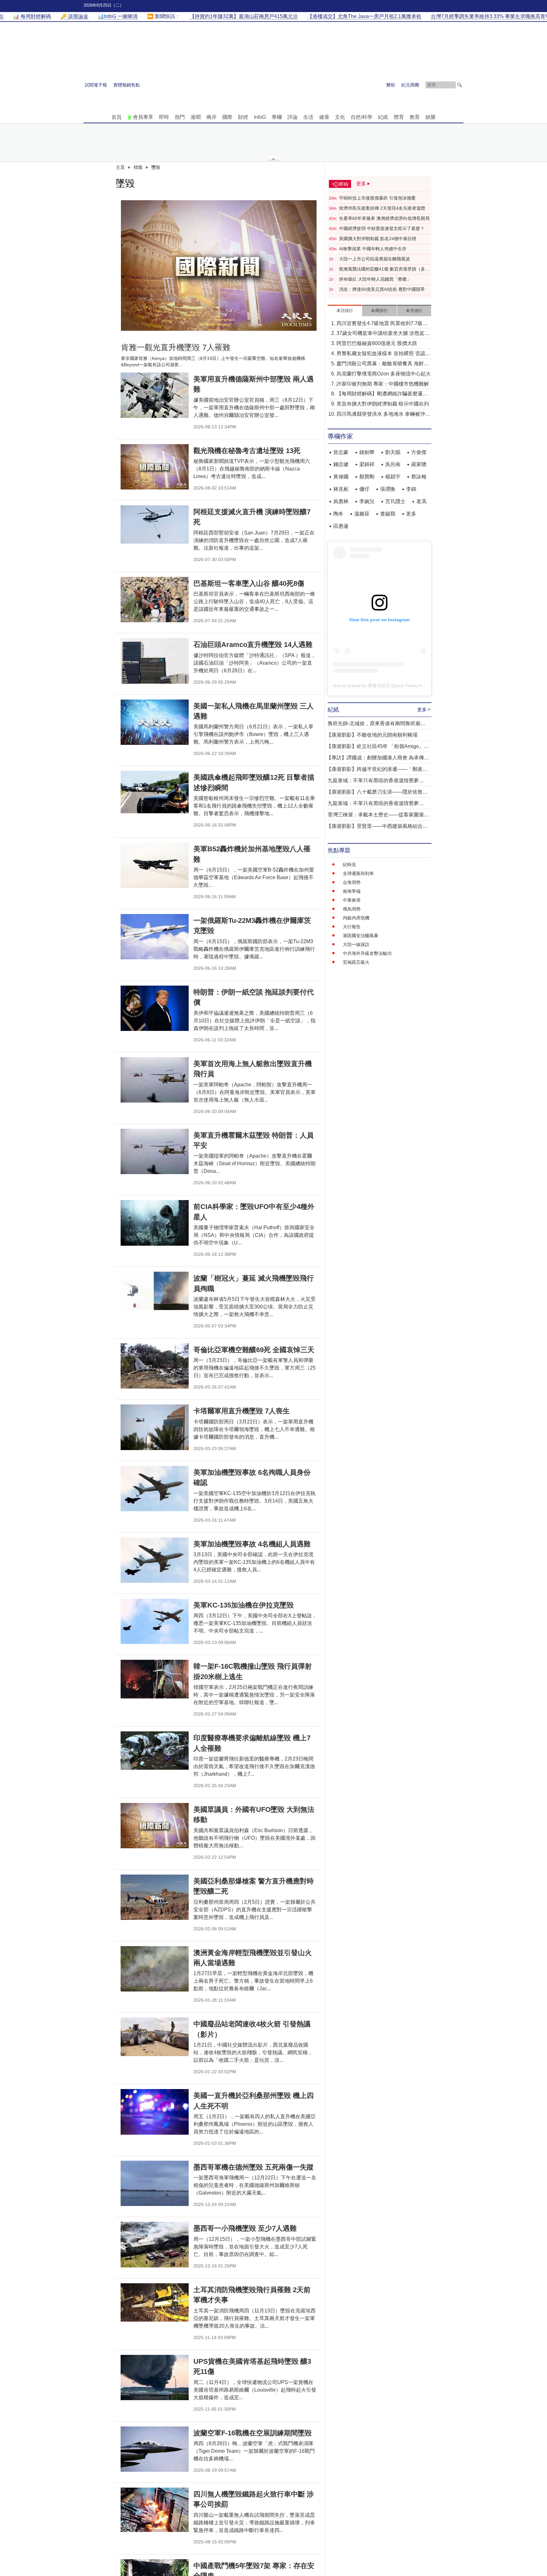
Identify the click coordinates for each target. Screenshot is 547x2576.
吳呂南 (393, 464)
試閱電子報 (96, 85)
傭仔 (364, 489)
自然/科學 (362, 117)
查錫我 (388, 514)
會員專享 (143, 117)
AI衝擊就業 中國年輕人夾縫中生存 (373, 249)
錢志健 (341, 464)
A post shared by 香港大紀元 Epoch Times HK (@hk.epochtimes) (398, 686)
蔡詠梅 (419, 477)
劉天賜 (393, 452)
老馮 (421, 501)
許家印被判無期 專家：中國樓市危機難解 (383, 384)
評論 (292, 117)
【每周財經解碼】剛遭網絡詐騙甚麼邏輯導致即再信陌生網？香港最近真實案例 (382, 394)
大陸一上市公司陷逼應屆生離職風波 (374, 259)
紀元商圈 (410, 85)
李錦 (411, 489)
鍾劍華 (367, 452)
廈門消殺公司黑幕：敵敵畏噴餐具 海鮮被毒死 (383, 364)
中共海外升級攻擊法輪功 (367, 953)
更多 (411, 514)
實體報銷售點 (127, 85)
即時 (164, 117)
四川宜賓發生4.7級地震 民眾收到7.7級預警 (382, 324)
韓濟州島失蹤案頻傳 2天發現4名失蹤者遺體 (382, 208)
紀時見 (349, 865)
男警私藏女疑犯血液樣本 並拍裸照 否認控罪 (383, 354)
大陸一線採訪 (356, 944)
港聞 (196, 117)
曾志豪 (341, 452)
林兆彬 (341, 489)
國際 (227, 117)
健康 (324, 117)
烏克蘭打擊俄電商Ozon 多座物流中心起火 (384, 374)
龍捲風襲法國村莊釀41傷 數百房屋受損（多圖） (382, 269)
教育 (415, 117)
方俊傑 (419, 452)
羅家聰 (419, 464)
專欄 (277, 117)
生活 (308, 117)
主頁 (120, 167)
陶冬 (338, 514)
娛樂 (431, 117)
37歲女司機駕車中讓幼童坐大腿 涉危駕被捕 (383, 334)
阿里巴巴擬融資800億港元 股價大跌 (377, 343)
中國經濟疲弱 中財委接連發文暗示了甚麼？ (382, 228)
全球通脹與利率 (358, 873)
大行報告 (352, 927)
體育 (399, 117)
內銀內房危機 (356, 918)
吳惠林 (341, 501)
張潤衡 (388, 489)
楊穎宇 (393, 477)
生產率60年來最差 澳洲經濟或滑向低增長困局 (384, 218)
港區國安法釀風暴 (361, 936)
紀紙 (383, 117)
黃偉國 (341, 477)
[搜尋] (460, 85)
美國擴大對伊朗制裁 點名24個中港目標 (378, 239)
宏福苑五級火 (356, 962)
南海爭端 (352, 891)
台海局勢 (352, 882)
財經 (243, 117)
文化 (340, 117)
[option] (219, 265)
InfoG (260, 117)
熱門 (180, 117)
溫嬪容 (362, 514)
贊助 (391, 85)
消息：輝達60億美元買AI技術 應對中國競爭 (382, 289)
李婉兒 (367, 501)
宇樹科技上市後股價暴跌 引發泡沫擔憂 (377, 198)
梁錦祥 (367, 464)
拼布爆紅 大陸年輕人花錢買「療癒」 (375, 279)
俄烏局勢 (352, 909)
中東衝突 (352, 900)
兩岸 (211, 117)
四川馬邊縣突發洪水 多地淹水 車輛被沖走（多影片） (383, 415)
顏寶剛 (367, 477)
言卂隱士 (395, 501)
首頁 (116, 117)
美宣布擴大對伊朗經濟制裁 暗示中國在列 (383, 404)
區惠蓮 (341, 526)
